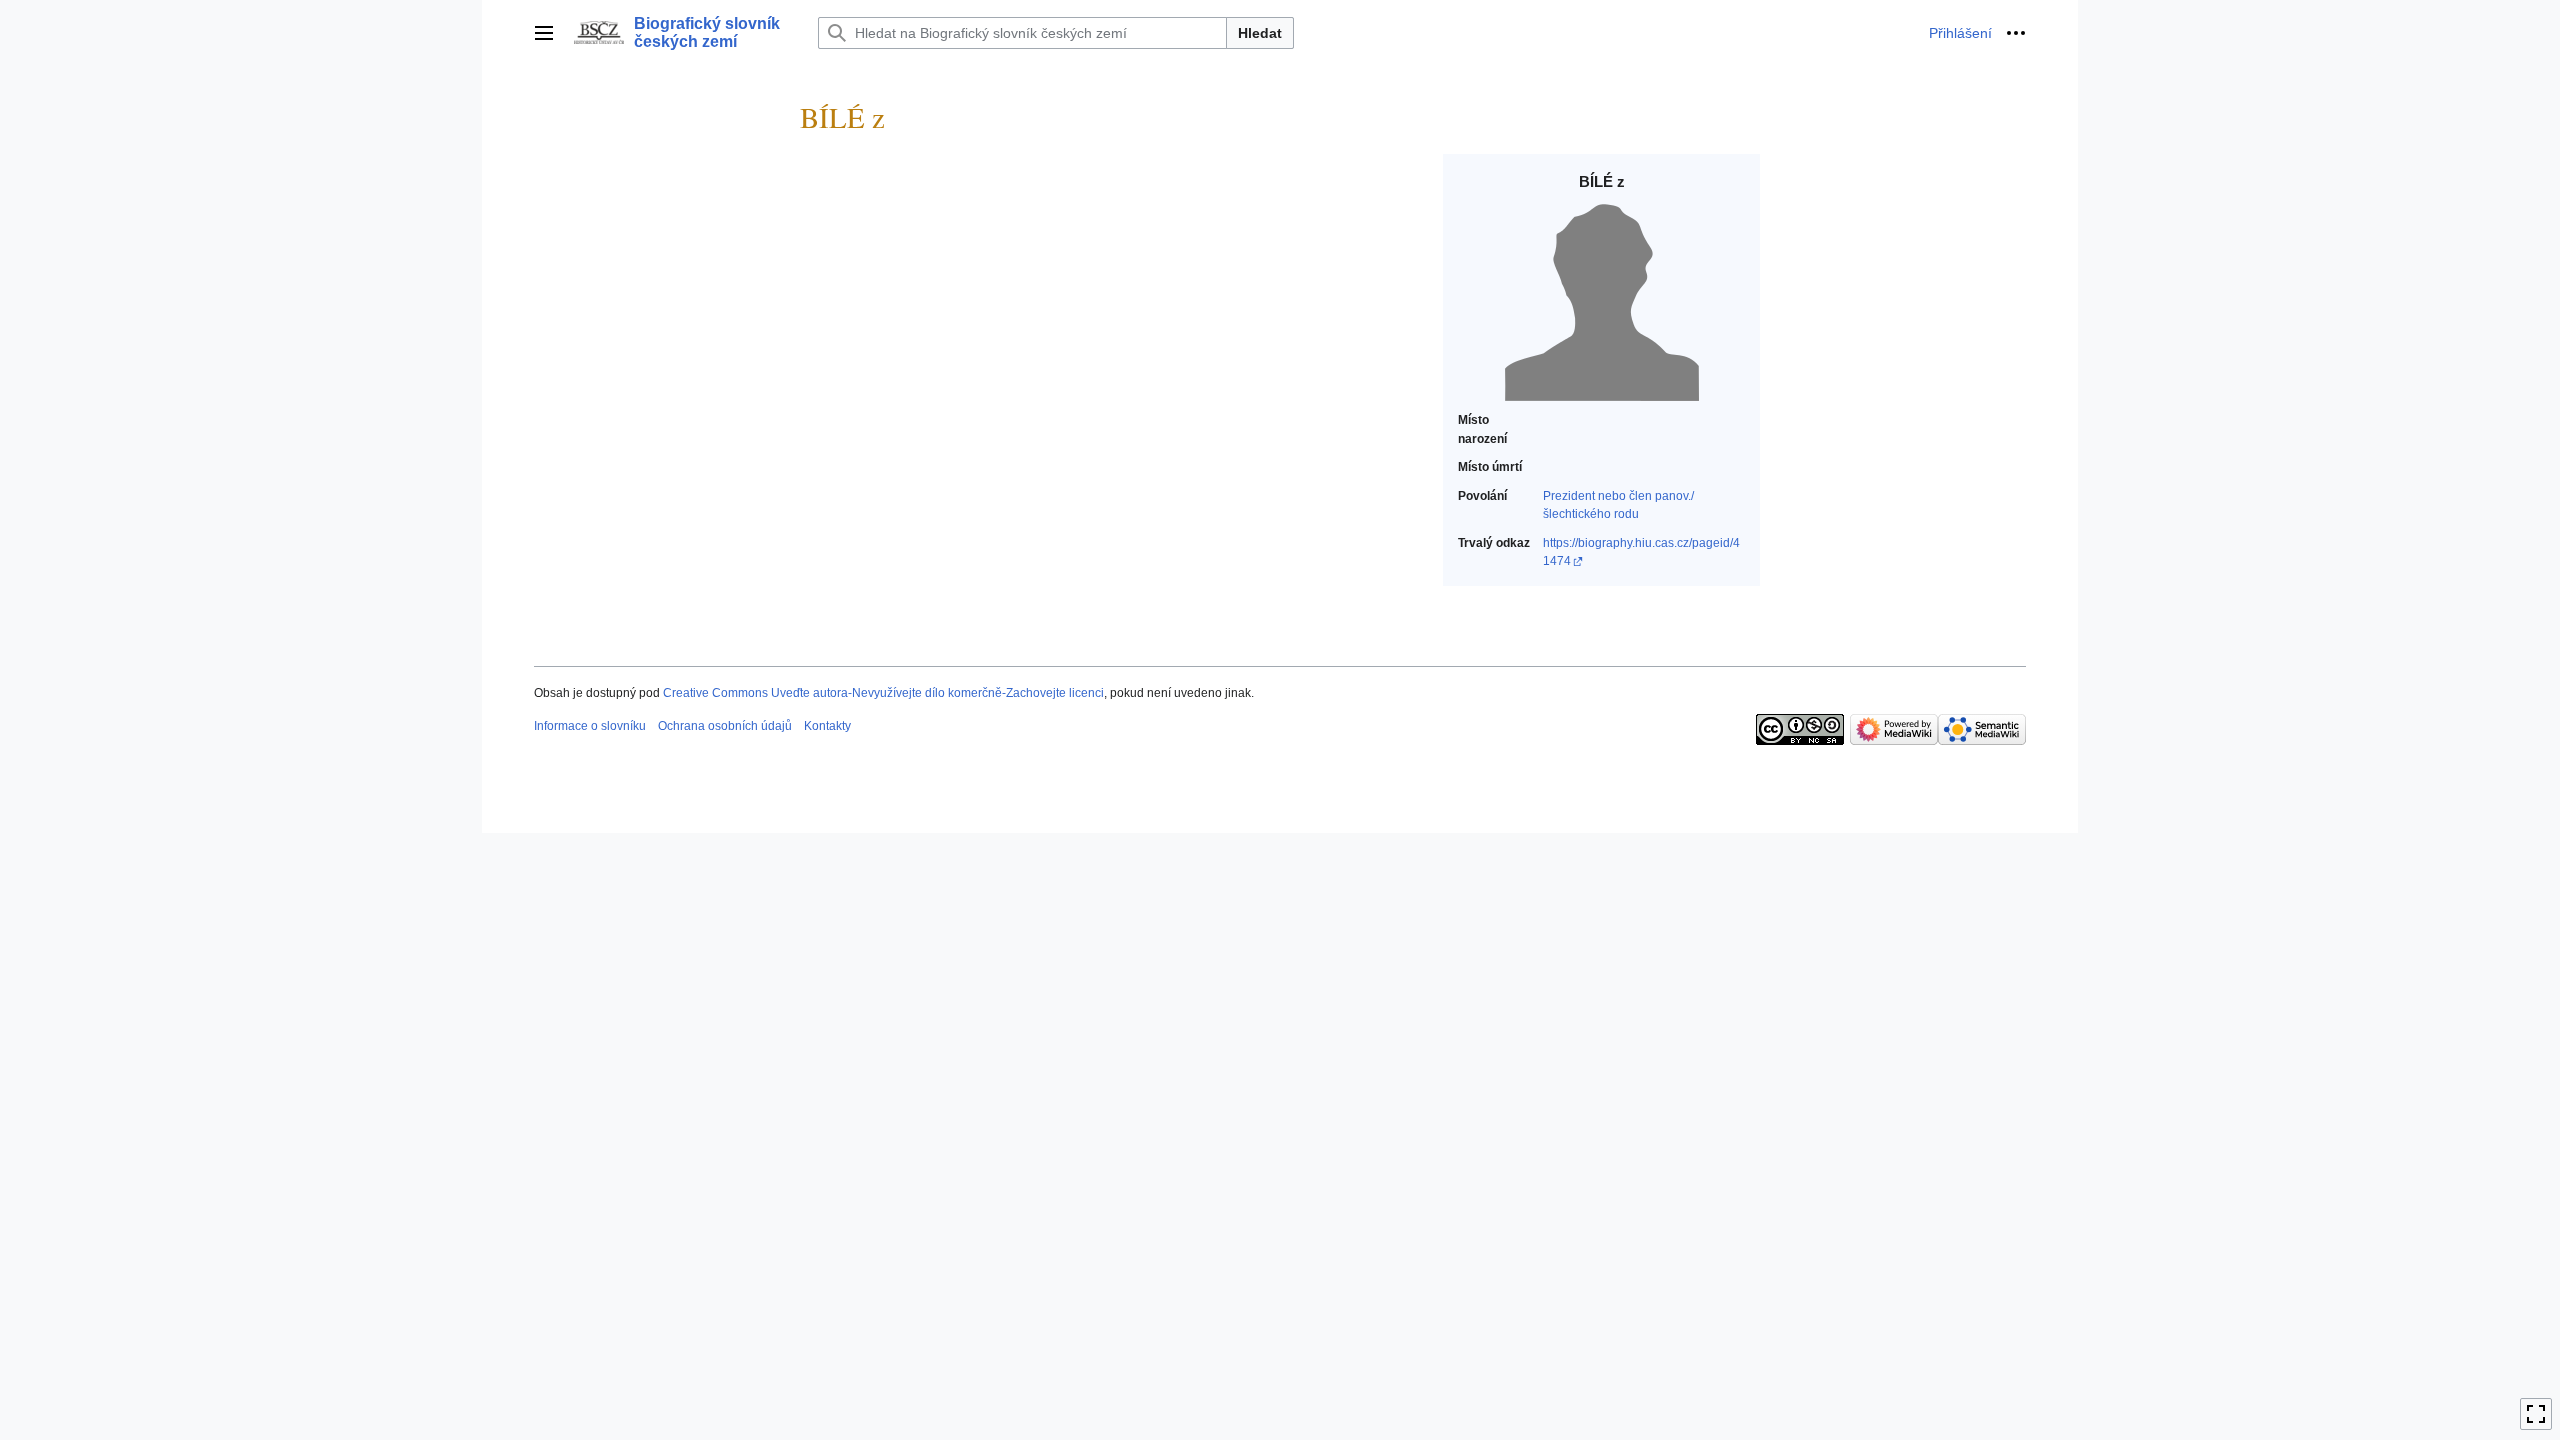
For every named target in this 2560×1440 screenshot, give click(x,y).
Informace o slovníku (590, 726)
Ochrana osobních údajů (725, 726)
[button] (544, 33)
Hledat (1260, 33)
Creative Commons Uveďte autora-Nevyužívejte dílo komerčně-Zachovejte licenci (883, 693)
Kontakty (827, 726)
